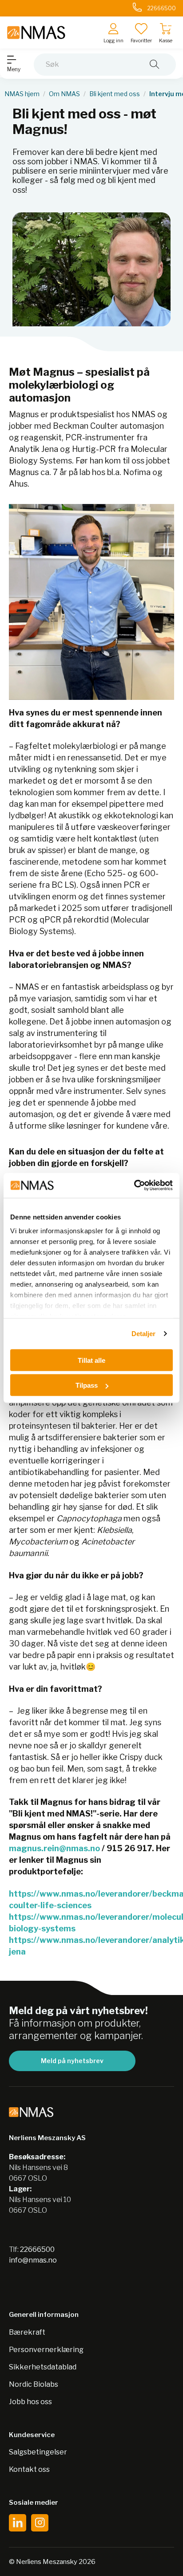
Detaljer (144, 1334)
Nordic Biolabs (34, 2384)
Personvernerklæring (46, 2350)
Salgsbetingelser (38, 2452)
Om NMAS (64, 94)
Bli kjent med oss (115, 94)
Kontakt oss (29, 2469)
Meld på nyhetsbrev (72, 2061)
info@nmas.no (33, 2260)
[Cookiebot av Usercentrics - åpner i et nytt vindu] (134, 1186)
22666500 (37, 2249)
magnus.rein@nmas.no (54, 1848)
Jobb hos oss (30, 2402)
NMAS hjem (22, 94)
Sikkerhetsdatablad (43, 2367)
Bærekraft (27, 2332)
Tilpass (87, 1385)
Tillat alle (91, 1360)
